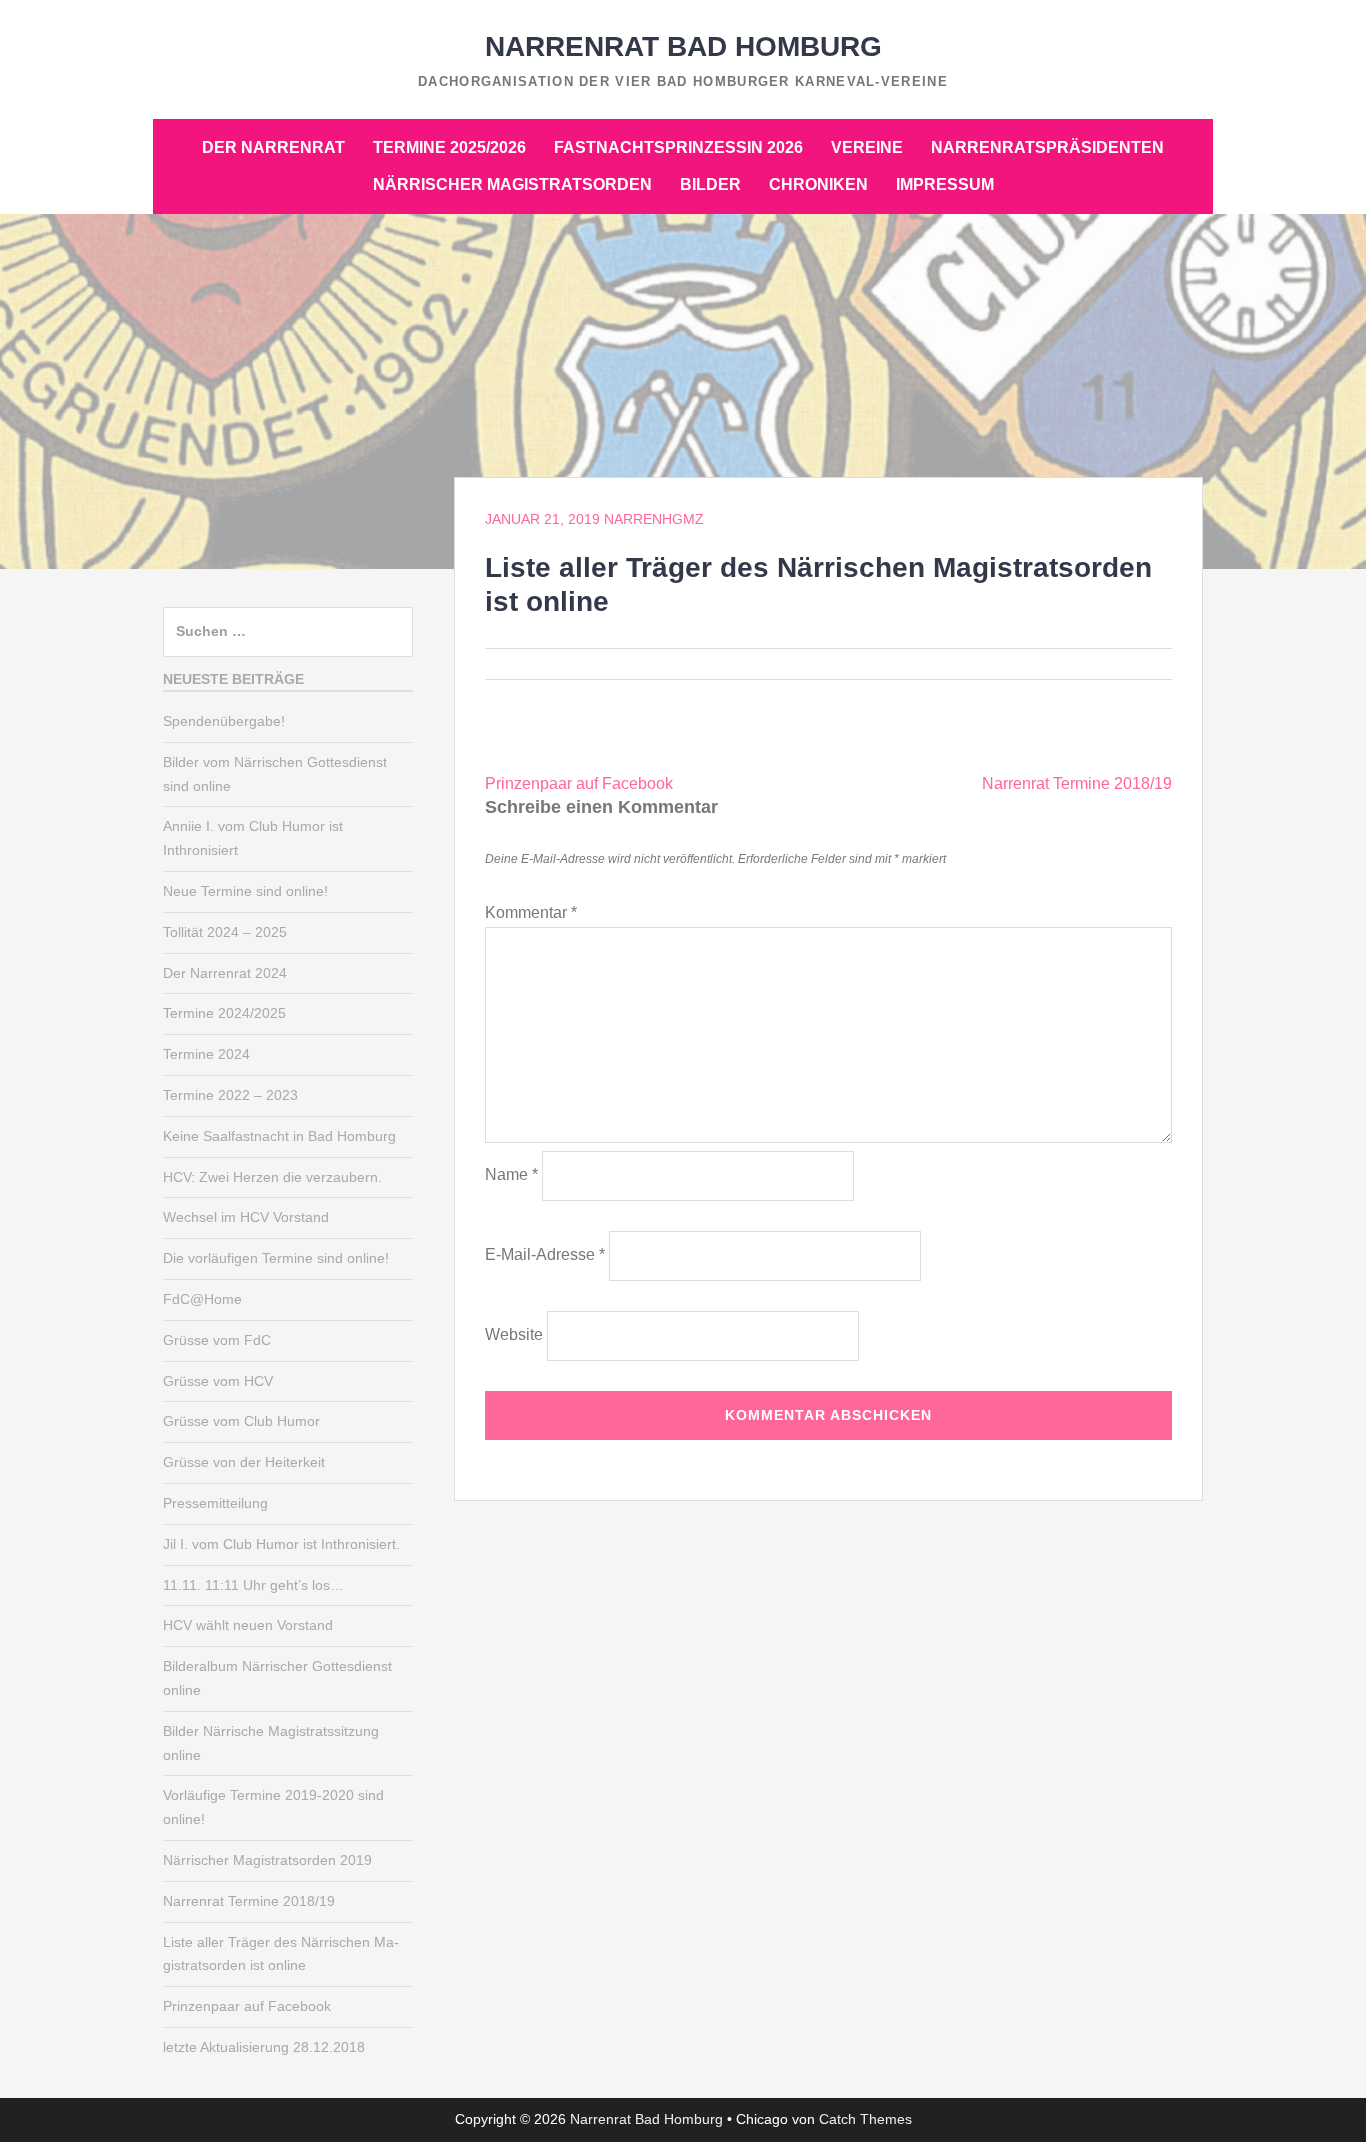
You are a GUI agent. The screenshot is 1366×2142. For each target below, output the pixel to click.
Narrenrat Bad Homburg (683, 46)
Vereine (867, 147)
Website (514, 1334)
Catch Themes (865, 2119)
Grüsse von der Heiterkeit (244, 1462)
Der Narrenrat (273, 147)
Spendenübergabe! (224, 721)
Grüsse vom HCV (218, 1381)
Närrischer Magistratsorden (512, 184)
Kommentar (531, 912)
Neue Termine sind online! (245, 891)
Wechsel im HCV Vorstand (246, 1217)
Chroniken (818, 184)
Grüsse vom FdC (217, 1340)
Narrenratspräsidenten (1047, 147)
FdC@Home (202, 1299)
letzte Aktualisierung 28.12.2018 (264, 2047)
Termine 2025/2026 (449, 147)
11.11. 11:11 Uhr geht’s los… (253, 1585)
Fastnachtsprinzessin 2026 (678, 147)
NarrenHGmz (654, 519)
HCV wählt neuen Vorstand (248, 1625)
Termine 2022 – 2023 (230, 1095)
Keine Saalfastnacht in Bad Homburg (279, 1136)
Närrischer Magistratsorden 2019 (267, 1860)
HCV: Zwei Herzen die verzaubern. (272, 1177)
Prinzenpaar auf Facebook (579, 783)
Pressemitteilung (215, 1503)
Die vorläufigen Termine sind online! (276, 1258)
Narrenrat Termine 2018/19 (1077, 783)
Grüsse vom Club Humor (241, 1421)
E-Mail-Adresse (545, 1254)
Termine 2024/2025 (224, 1013)
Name (511, 1174)
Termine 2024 (206, 1054)
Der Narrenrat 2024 (225, 973)
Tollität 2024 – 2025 (225, 932)
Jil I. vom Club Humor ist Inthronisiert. (281, 1544)
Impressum (945, 184)
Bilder (710, 184)
